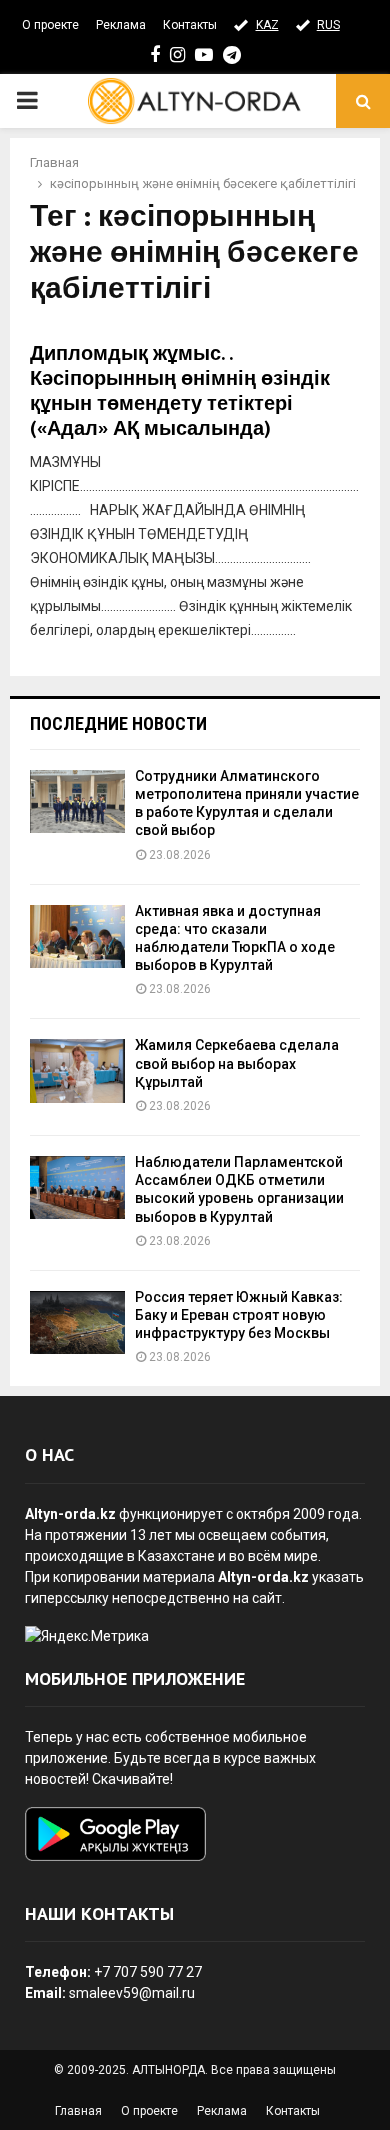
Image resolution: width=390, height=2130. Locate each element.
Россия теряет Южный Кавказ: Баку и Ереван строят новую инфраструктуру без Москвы (239, 1315)
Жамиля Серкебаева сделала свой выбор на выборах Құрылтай (237, 1063)
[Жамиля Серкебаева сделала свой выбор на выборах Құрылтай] (77, 1070)
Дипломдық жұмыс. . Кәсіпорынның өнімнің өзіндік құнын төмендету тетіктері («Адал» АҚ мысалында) (180, 391)
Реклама (121, 25)
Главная (78, 2111)
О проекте (50, 25)
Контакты (190, 25)
